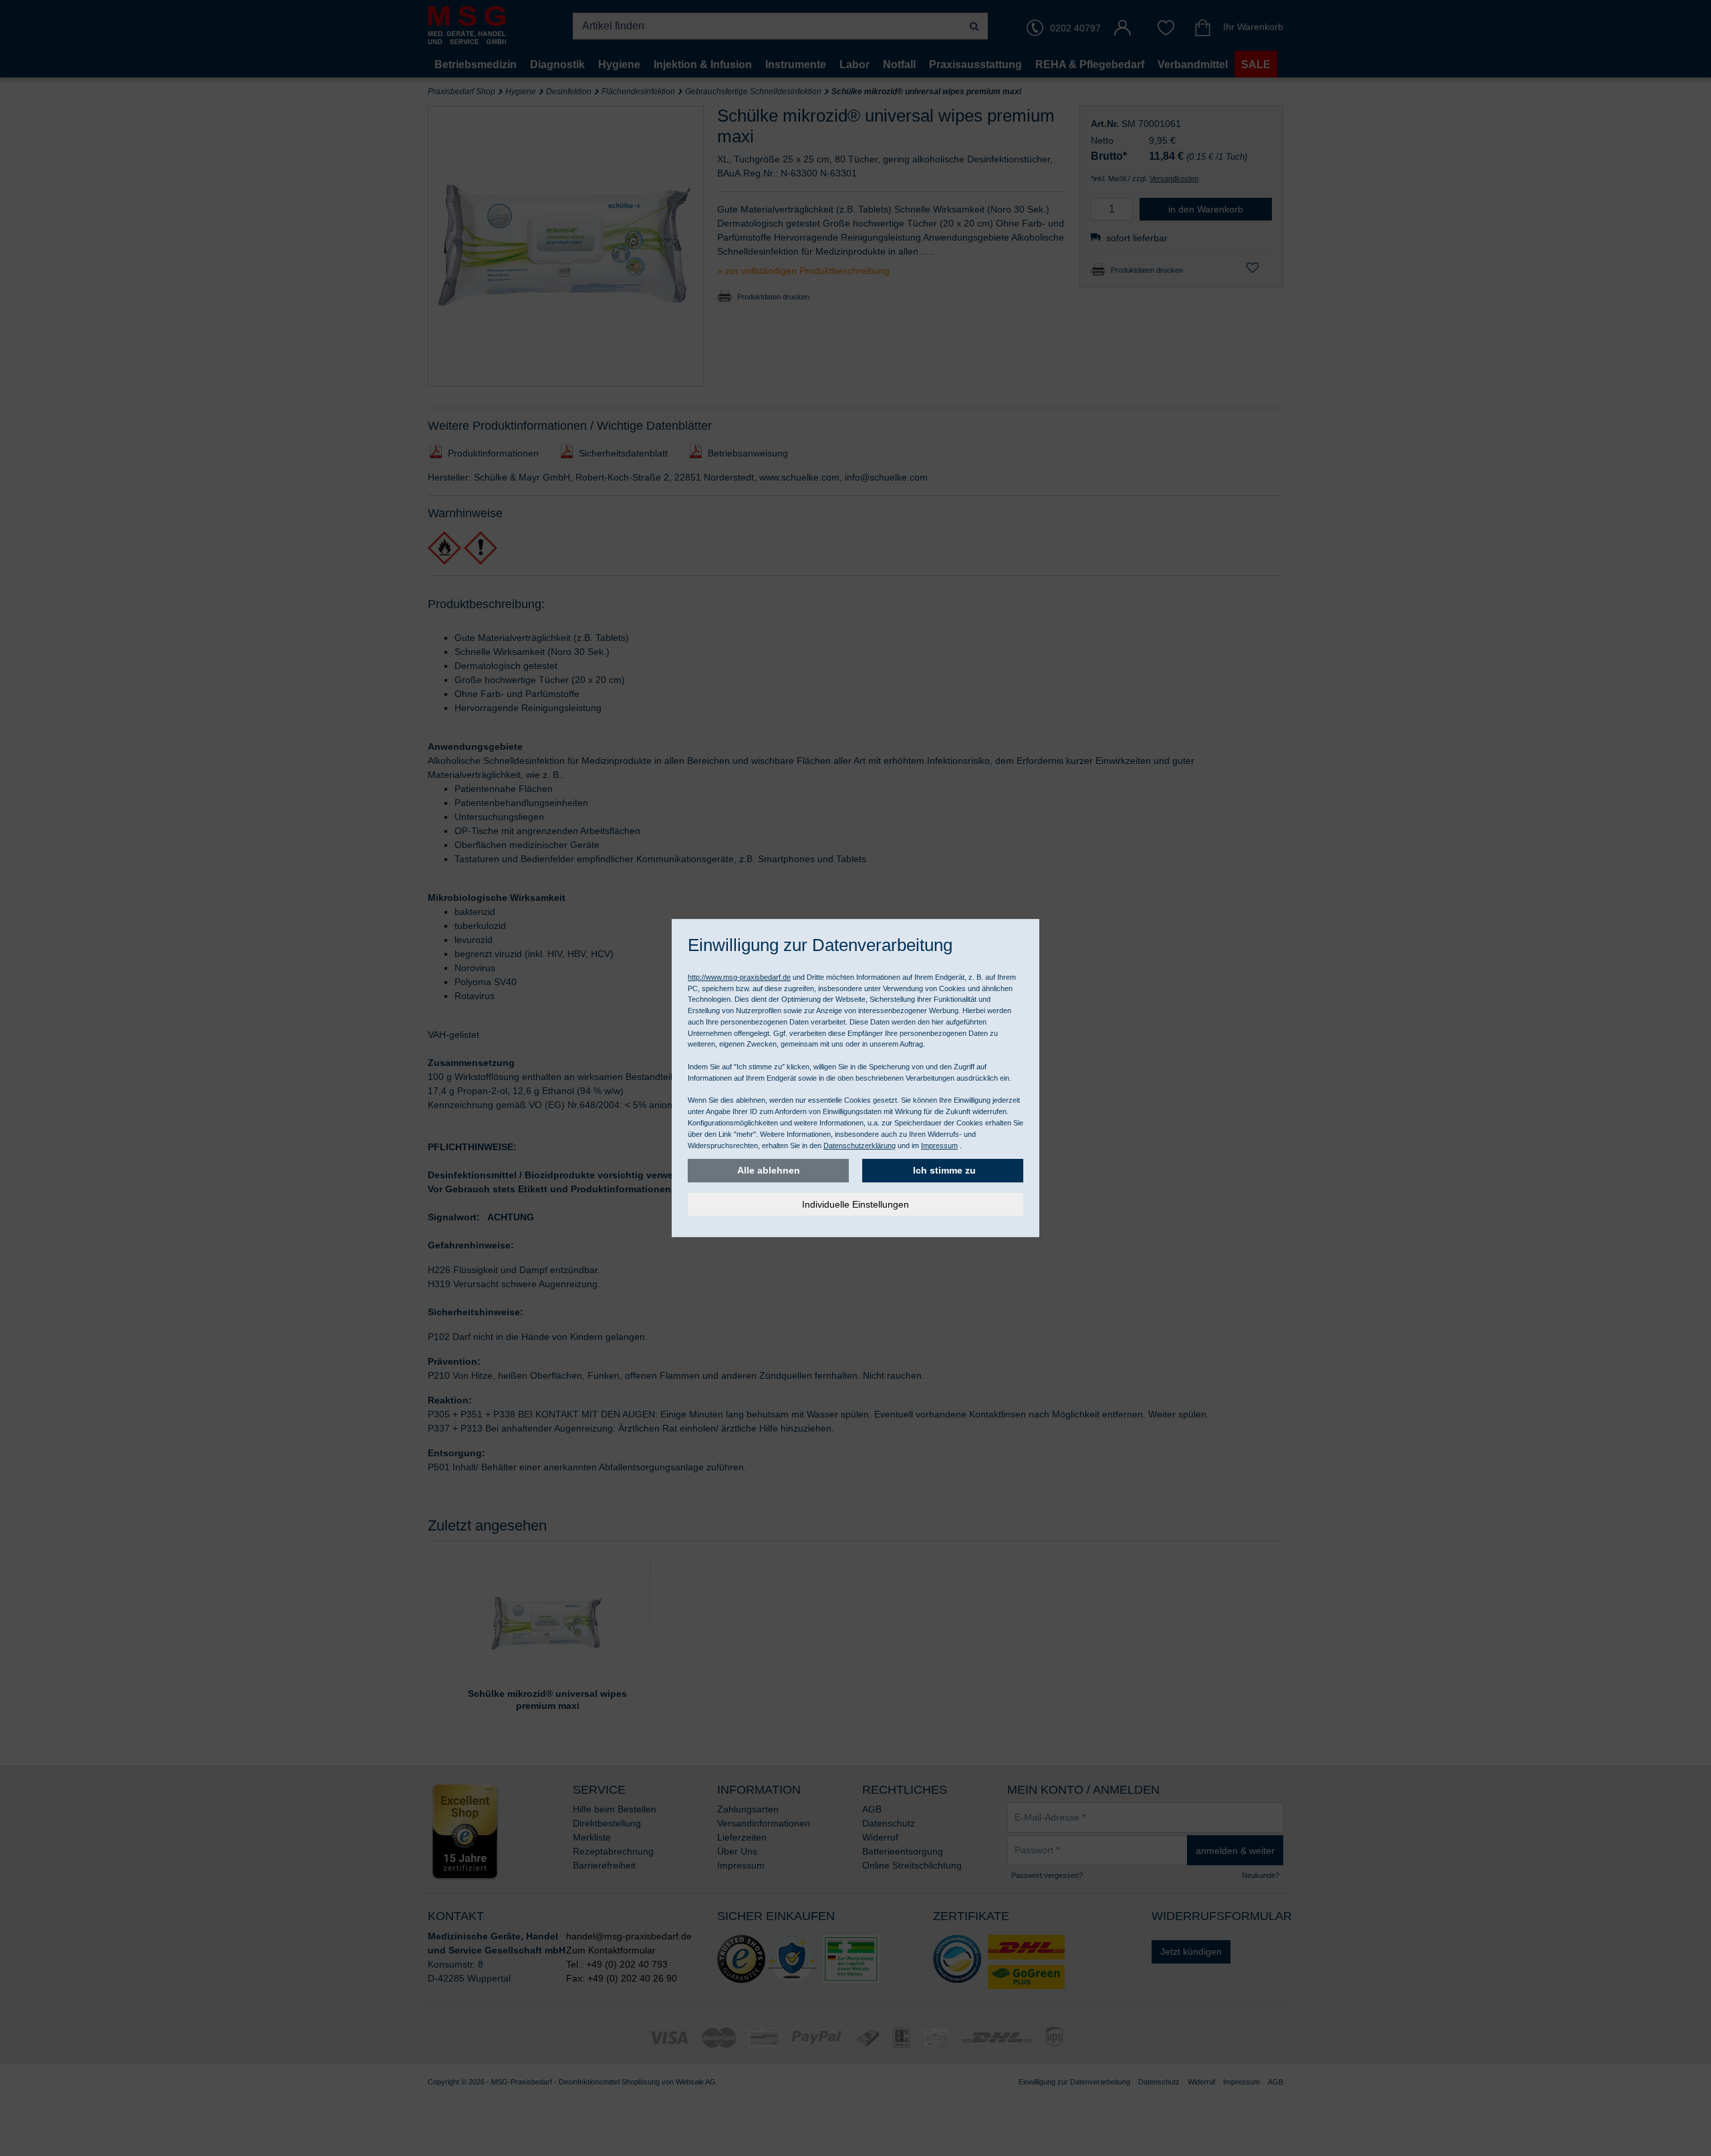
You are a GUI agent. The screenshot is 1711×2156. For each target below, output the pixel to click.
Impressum (939, 1146)
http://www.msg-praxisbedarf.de (739, 977)
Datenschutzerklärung (860, 1146)
